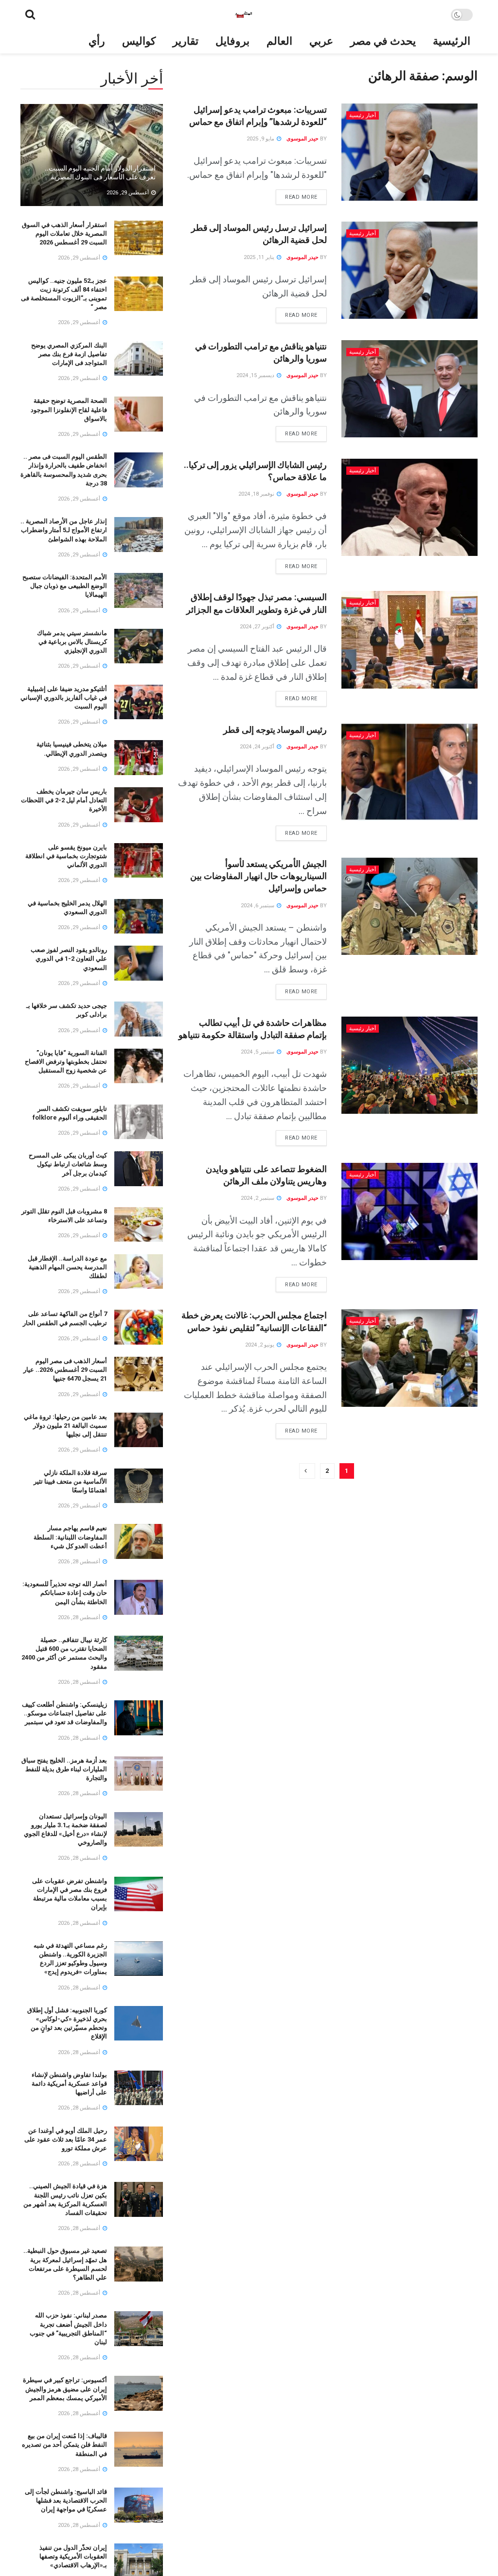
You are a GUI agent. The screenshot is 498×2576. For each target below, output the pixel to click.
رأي (97, 41)
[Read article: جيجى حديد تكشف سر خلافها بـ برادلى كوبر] (139, 1019)
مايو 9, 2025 (261, 139)
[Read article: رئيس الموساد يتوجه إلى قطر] (409, 772)
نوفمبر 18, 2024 (257, 494)
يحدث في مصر (383, 41)
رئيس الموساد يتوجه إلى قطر (275, 730)
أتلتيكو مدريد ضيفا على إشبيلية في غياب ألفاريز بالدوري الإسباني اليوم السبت (64, 698)
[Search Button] (30, 15)
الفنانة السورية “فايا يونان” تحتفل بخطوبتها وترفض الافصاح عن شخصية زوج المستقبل (66, 1062)
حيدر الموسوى (302, 139)
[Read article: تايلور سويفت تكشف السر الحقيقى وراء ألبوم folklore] (139, 1122)
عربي (321, 41)
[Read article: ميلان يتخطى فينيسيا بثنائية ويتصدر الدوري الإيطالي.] (139, 758)
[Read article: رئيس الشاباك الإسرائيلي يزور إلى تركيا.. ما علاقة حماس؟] (409, 507)
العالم (279, 41)
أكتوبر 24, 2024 (258, 747)
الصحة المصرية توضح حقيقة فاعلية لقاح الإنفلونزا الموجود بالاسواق (69, 409)
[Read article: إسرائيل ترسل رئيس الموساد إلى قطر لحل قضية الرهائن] (409, 270)
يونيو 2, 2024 (260, 1345)
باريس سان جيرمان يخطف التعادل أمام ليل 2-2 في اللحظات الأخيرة (64, 800)
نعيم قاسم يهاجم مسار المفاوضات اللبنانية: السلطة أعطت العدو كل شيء (70, 1537)
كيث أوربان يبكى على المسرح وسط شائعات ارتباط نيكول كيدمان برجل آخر (68, 1164)
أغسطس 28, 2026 (80, 1562)
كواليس (139, 41)
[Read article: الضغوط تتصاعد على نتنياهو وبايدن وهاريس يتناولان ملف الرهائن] (409, 1211)
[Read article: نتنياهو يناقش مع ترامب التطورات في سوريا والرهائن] (409, 389)
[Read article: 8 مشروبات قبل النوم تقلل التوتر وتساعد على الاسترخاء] (139, 1225)
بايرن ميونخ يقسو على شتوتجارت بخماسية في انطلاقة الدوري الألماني (66, 856)
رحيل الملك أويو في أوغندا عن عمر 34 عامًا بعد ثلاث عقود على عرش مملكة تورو (66, 2139)
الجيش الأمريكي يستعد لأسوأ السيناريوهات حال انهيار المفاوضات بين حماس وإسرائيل (258, 876)
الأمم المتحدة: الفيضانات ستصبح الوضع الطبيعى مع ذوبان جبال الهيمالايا (65, 586)
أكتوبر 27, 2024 (258, 627)
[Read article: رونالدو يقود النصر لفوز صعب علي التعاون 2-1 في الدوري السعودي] (139, 963)
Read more (297, 195)
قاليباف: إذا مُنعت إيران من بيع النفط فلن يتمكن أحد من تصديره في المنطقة (64, 2445)
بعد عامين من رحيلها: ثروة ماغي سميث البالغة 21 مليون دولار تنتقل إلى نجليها (65, 1426)
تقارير (186, 41)
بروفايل (232, 41)
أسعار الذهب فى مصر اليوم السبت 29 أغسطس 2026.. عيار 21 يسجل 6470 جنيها (65, 1370)
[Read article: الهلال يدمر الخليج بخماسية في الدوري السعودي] (139, 916)
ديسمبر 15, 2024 (256, 375)
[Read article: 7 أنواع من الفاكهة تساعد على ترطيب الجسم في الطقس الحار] (139, 1327)
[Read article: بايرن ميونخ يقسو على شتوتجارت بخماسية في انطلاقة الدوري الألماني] (139, 861)
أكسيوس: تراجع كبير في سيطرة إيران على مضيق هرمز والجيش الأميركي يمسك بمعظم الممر (65, 2389)
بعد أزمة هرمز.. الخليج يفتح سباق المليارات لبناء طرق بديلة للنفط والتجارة (64, 1769)
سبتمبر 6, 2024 (258, 906)
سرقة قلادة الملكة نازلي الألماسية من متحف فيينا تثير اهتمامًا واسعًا (70, 1481)
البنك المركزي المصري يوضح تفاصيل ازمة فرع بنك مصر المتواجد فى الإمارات (69, 354)
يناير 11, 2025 (260, 257)
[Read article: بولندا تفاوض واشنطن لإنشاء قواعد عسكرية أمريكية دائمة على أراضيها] (139, 2088)
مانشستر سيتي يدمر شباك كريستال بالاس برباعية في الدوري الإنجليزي (72, 642)
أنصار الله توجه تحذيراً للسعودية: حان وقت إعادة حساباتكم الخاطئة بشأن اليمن (65, 1593)
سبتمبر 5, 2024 (258, 1052)
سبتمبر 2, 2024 (258, 1198)
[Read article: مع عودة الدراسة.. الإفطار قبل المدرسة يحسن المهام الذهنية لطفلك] (139, 1272)
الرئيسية (452, 41)
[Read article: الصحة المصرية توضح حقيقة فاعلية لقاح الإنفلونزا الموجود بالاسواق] (139, 414)
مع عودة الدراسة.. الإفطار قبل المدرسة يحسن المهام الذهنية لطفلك (67, 1267)
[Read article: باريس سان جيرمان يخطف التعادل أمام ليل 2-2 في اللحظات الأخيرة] (139, 805)
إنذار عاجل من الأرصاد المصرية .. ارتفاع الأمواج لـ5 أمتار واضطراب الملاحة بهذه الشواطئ (64, 530)
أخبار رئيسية (363, 115)
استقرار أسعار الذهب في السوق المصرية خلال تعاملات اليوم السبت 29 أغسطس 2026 (64, 233)
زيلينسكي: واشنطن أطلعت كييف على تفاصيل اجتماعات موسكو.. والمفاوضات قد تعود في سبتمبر (64, 1713)
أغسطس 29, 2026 (128, 193)
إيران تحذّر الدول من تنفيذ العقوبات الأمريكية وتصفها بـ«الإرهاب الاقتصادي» (73, 2556)
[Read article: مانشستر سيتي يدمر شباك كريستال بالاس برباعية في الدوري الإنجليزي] (139, 646)
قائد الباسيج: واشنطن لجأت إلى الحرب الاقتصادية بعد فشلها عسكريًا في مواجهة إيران (66, 2500)
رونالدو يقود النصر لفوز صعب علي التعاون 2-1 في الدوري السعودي (69, 959)
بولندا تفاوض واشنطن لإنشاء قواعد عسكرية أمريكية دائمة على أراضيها (69, 2083)
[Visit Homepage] (243, 15)
